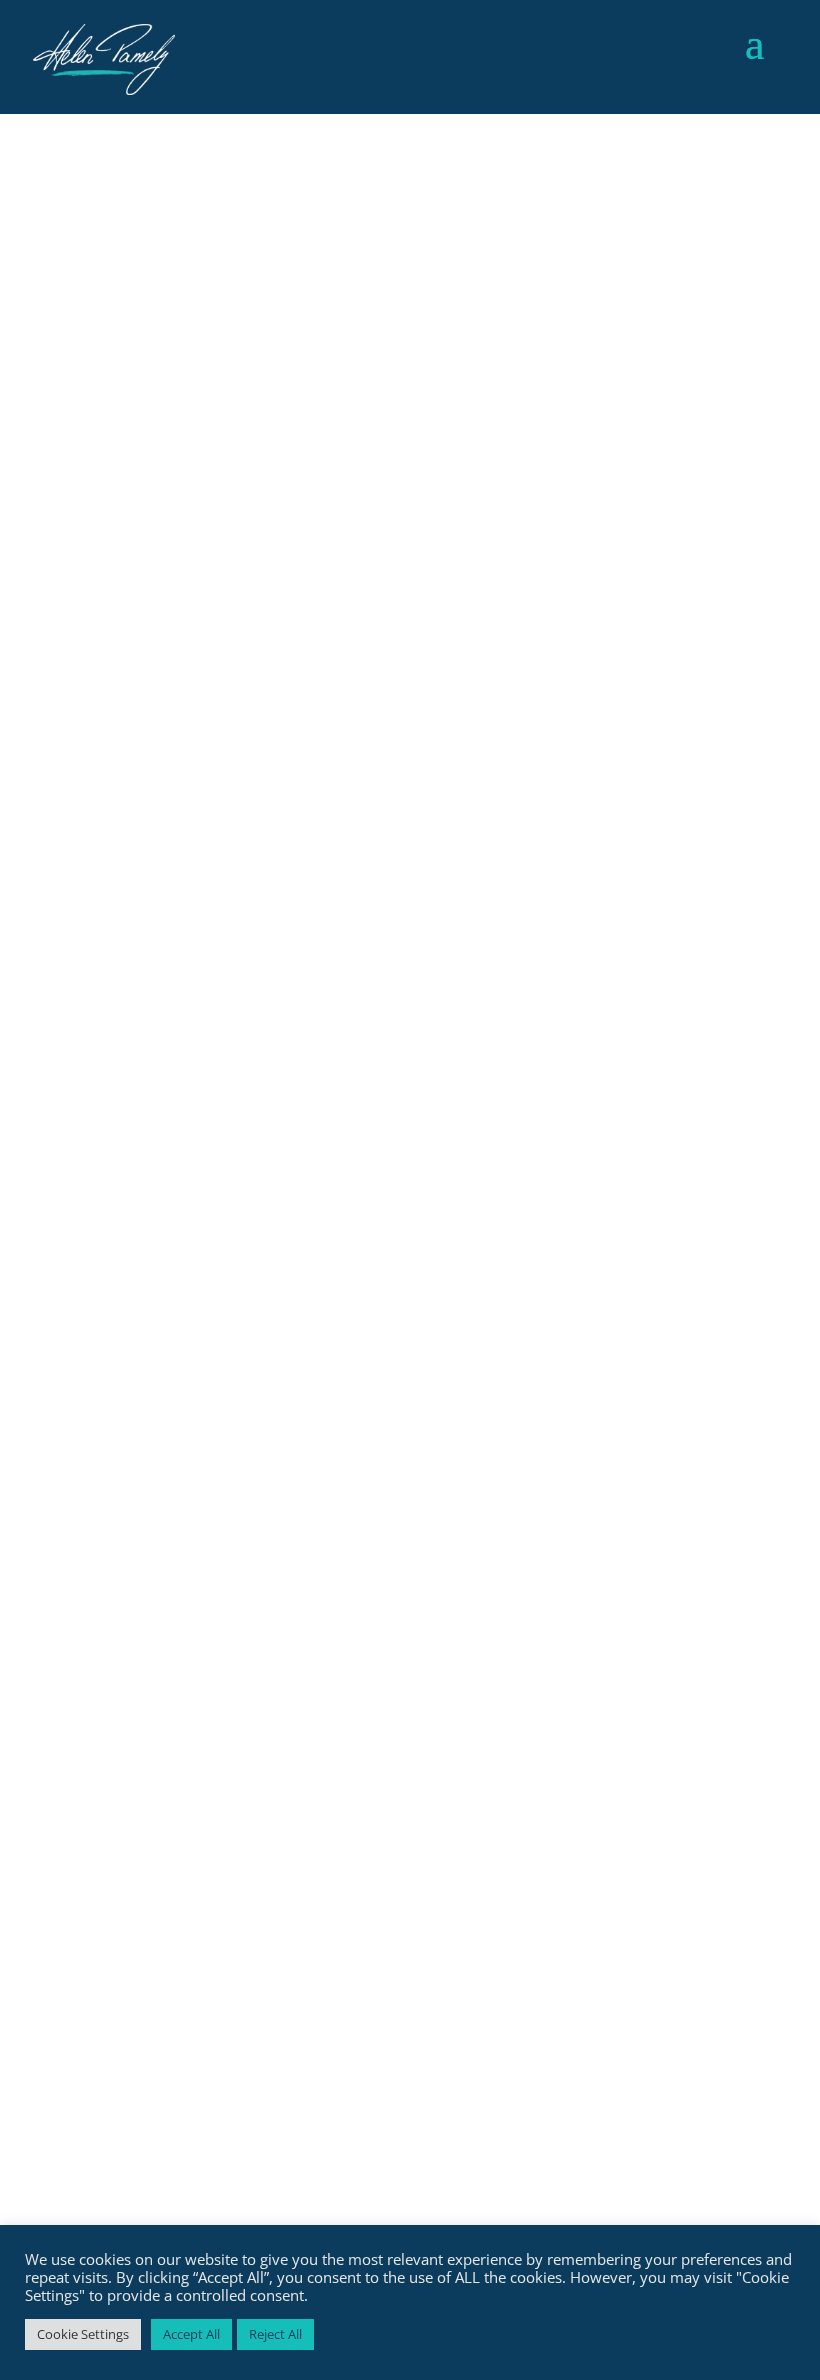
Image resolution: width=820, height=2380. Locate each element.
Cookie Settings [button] (83, 2334)
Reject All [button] (275, 2334)
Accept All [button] (191, 2334)
